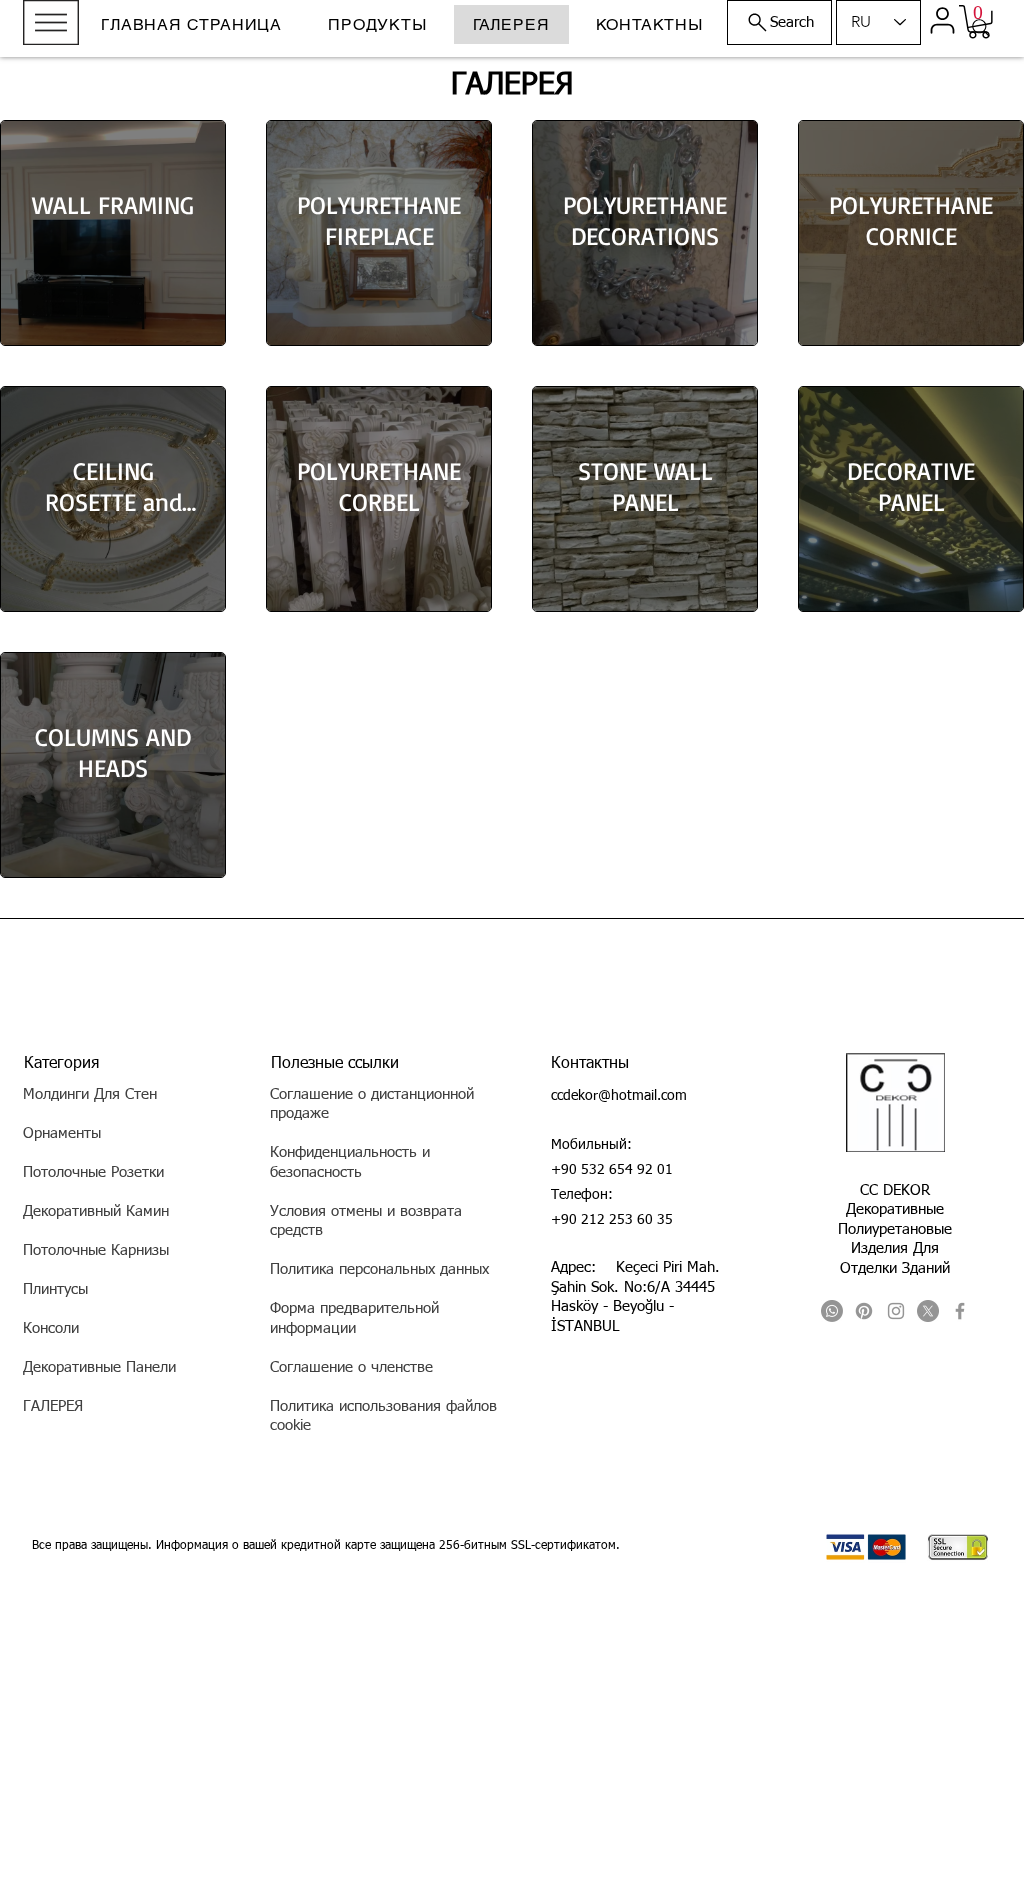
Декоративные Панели (99, 1367)
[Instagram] (896, 1311)
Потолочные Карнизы (96, 1250)
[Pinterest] (864, 1311)
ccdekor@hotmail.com (619, 1096)
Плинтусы (55, 1289)
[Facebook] (960, 1311)
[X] (928, 1311)
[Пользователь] (942, 20)
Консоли (51, 1328)
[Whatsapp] (832, 1311)
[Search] (981, 28)
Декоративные (895, 1209)
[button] (51, 22)
